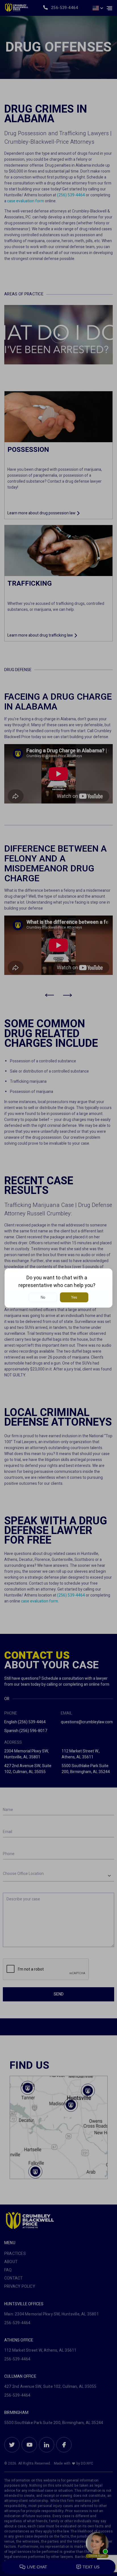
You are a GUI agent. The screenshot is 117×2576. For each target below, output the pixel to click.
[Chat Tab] (58, 1288)
